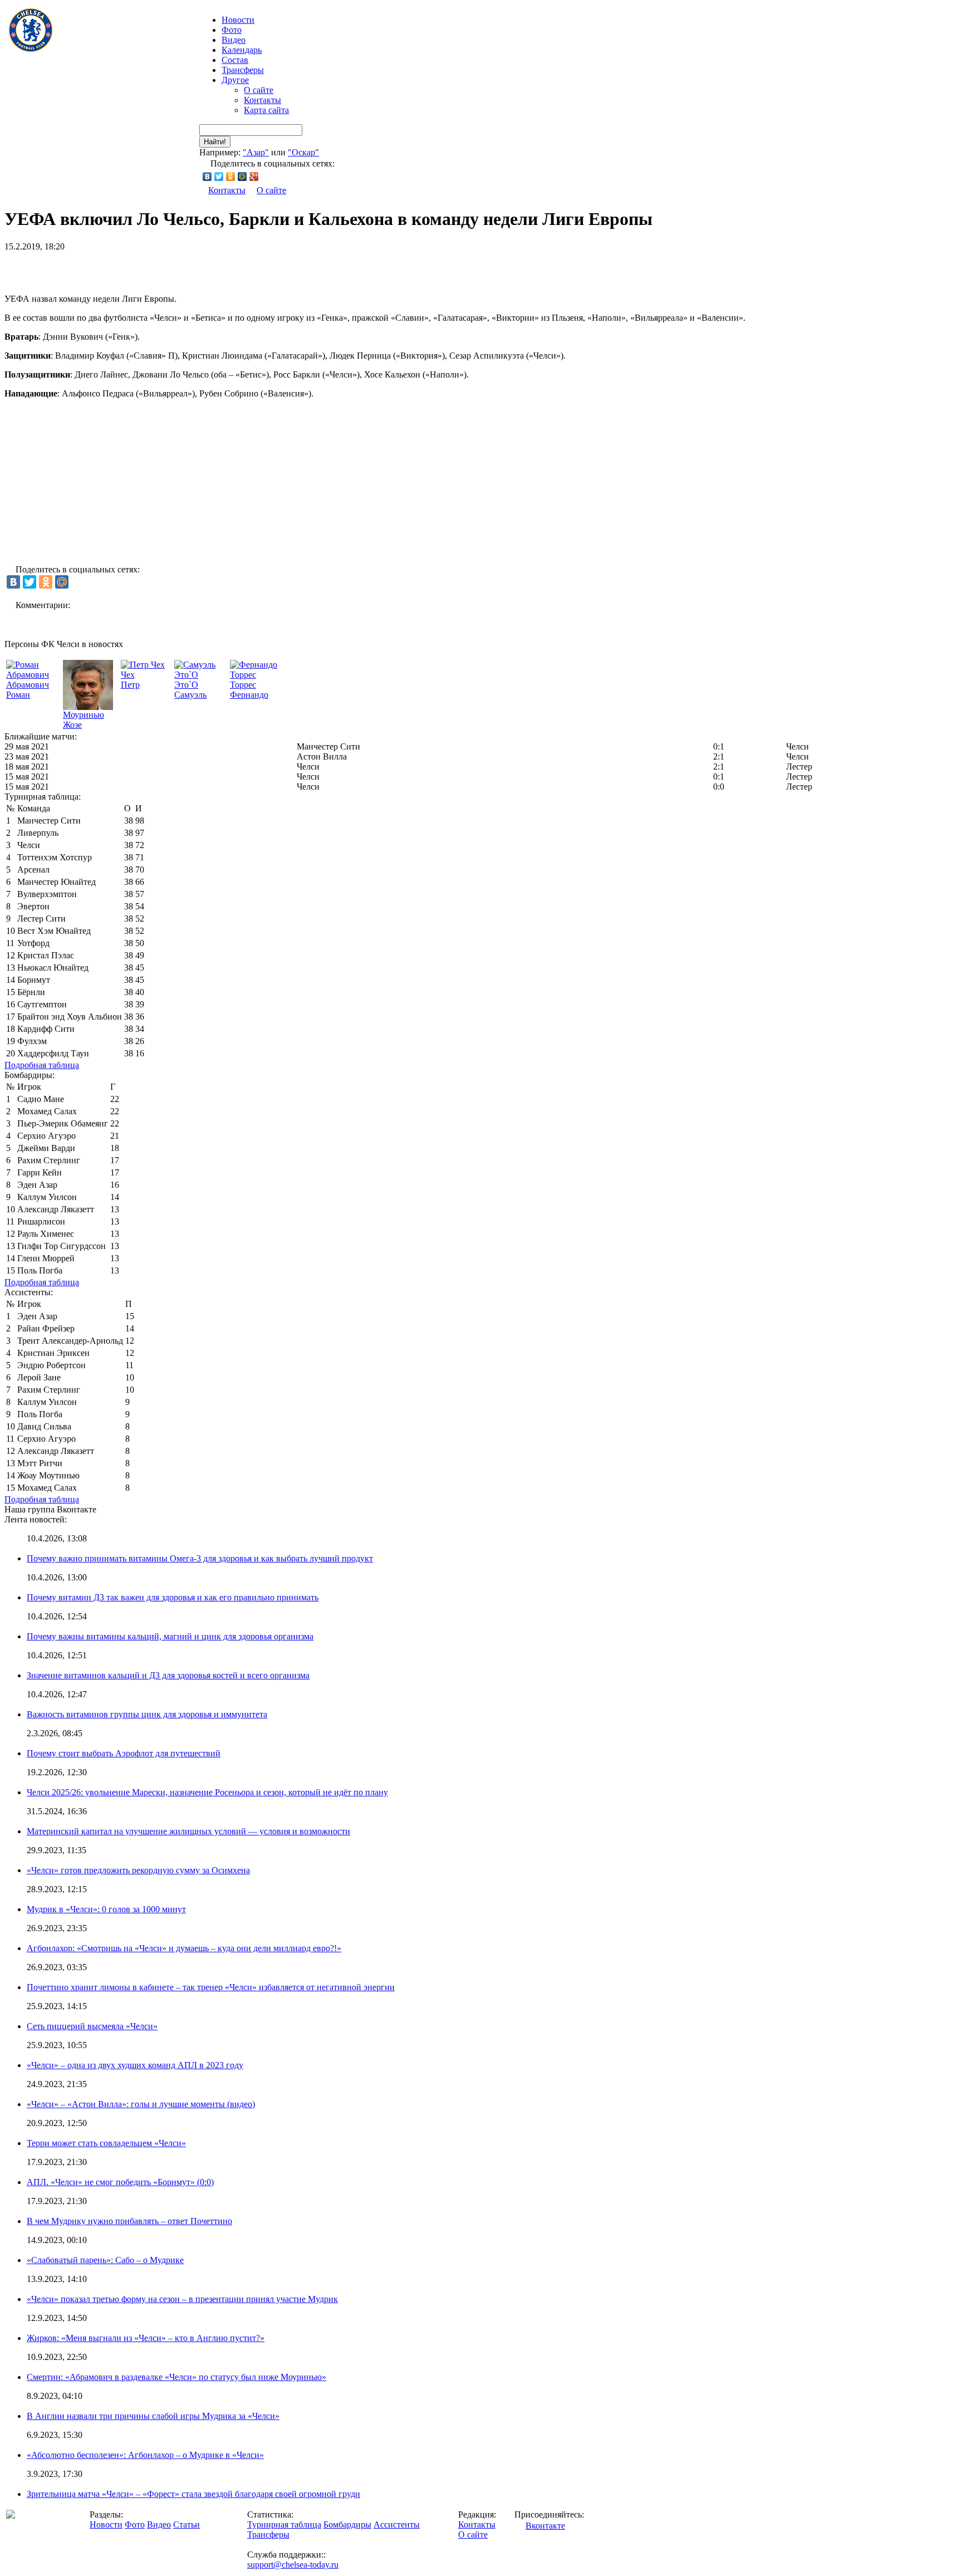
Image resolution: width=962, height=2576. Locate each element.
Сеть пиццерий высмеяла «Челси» (92, 2026)
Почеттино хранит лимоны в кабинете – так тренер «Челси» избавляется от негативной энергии (211, 1987)
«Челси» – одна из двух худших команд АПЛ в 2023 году (135, 2065)
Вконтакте (545, 2526)
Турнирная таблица (284, 2524)
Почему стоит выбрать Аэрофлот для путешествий (124, 1753)
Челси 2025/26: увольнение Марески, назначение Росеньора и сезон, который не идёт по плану (207, 1792)
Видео (234, 40)
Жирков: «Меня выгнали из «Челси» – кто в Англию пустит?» (146, 2338)
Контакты (262, 100)
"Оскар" (303, 152)
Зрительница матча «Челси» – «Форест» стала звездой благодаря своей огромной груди (193, 2494)
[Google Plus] (254, 177)
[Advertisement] (135, 268)
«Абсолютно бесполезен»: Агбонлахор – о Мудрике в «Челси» (145, 2455)
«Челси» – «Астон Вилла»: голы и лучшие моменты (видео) (141, 2104)
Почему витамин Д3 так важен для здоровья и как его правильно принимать (173, 1597)
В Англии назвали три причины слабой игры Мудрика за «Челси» (153, 2416)
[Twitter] (219, 177)
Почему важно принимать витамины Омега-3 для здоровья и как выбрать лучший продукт (200, 1558)
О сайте (259, 90)
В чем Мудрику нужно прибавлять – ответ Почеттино (129, 2221)
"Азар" (256, 152)
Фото (232, 30)
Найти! (215, 142)
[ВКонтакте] (207, 177)
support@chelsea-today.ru (293, 2565)
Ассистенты (397, 2524)
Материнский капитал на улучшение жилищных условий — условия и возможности (188, 1831)
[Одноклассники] (231, 177)
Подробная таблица (42, 1065)
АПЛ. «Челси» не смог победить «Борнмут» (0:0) (120, 2182)
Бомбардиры (347, 2524)
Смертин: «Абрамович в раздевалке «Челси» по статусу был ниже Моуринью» (176, 2377)
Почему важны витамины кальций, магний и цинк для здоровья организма (170, 1636)
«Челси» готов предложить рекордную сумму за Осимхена (138, 1870)
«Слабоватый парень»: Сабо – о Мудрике (105, 2260)
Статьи (186, 2524)
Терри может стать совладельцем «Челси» (106, 2143)
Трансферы (243, 70)
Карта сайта (266, 110)
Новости (106, 2524)
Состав (235, 60)
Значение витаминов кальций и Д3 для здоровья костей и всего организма (168, 1675)
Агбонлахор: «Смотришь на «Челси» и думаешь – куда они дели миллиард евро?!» (184, 1948)
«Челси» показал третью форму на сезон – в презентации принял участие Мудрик (182, 2299)
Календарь (242, 50)
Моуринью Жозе (84, 720)
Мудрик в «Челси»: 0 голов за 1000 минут (106, 1909)
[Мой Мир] (242, 177)
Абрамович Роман (28, 690)
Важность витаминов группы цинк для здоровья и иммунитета (147, 1714)
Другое (235, 80)
